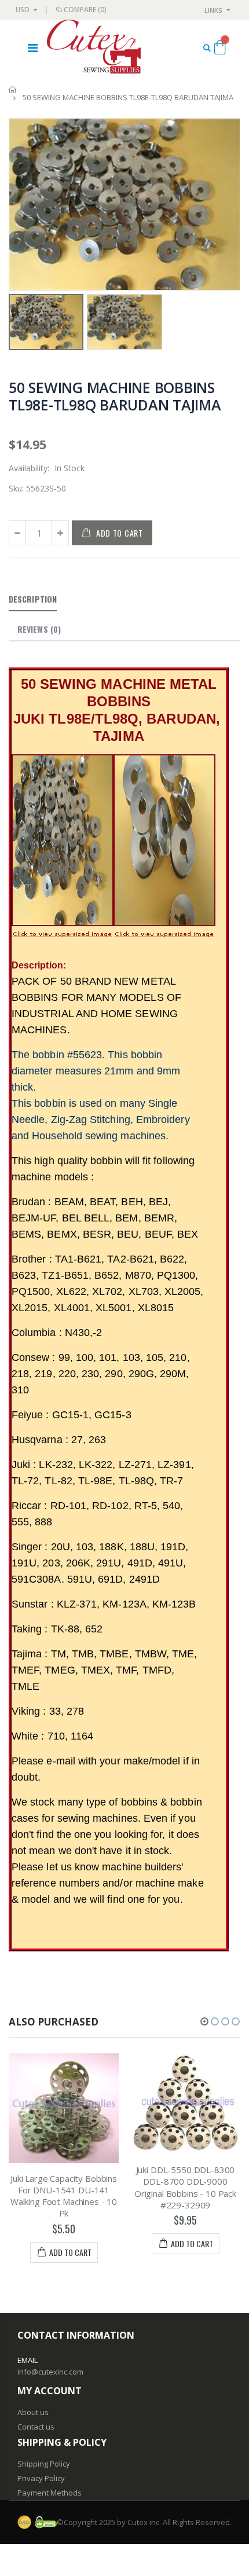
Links (213, 10)
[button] (204, 2021)
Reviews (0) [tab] (39, 629)
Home (13, 89)
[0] (220, 49)
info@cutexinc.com (50, 2372)
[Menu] (33, 48)
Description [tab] (33, 599)
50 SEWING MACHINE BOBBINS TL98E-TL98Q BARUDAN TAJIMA (115, 396)
